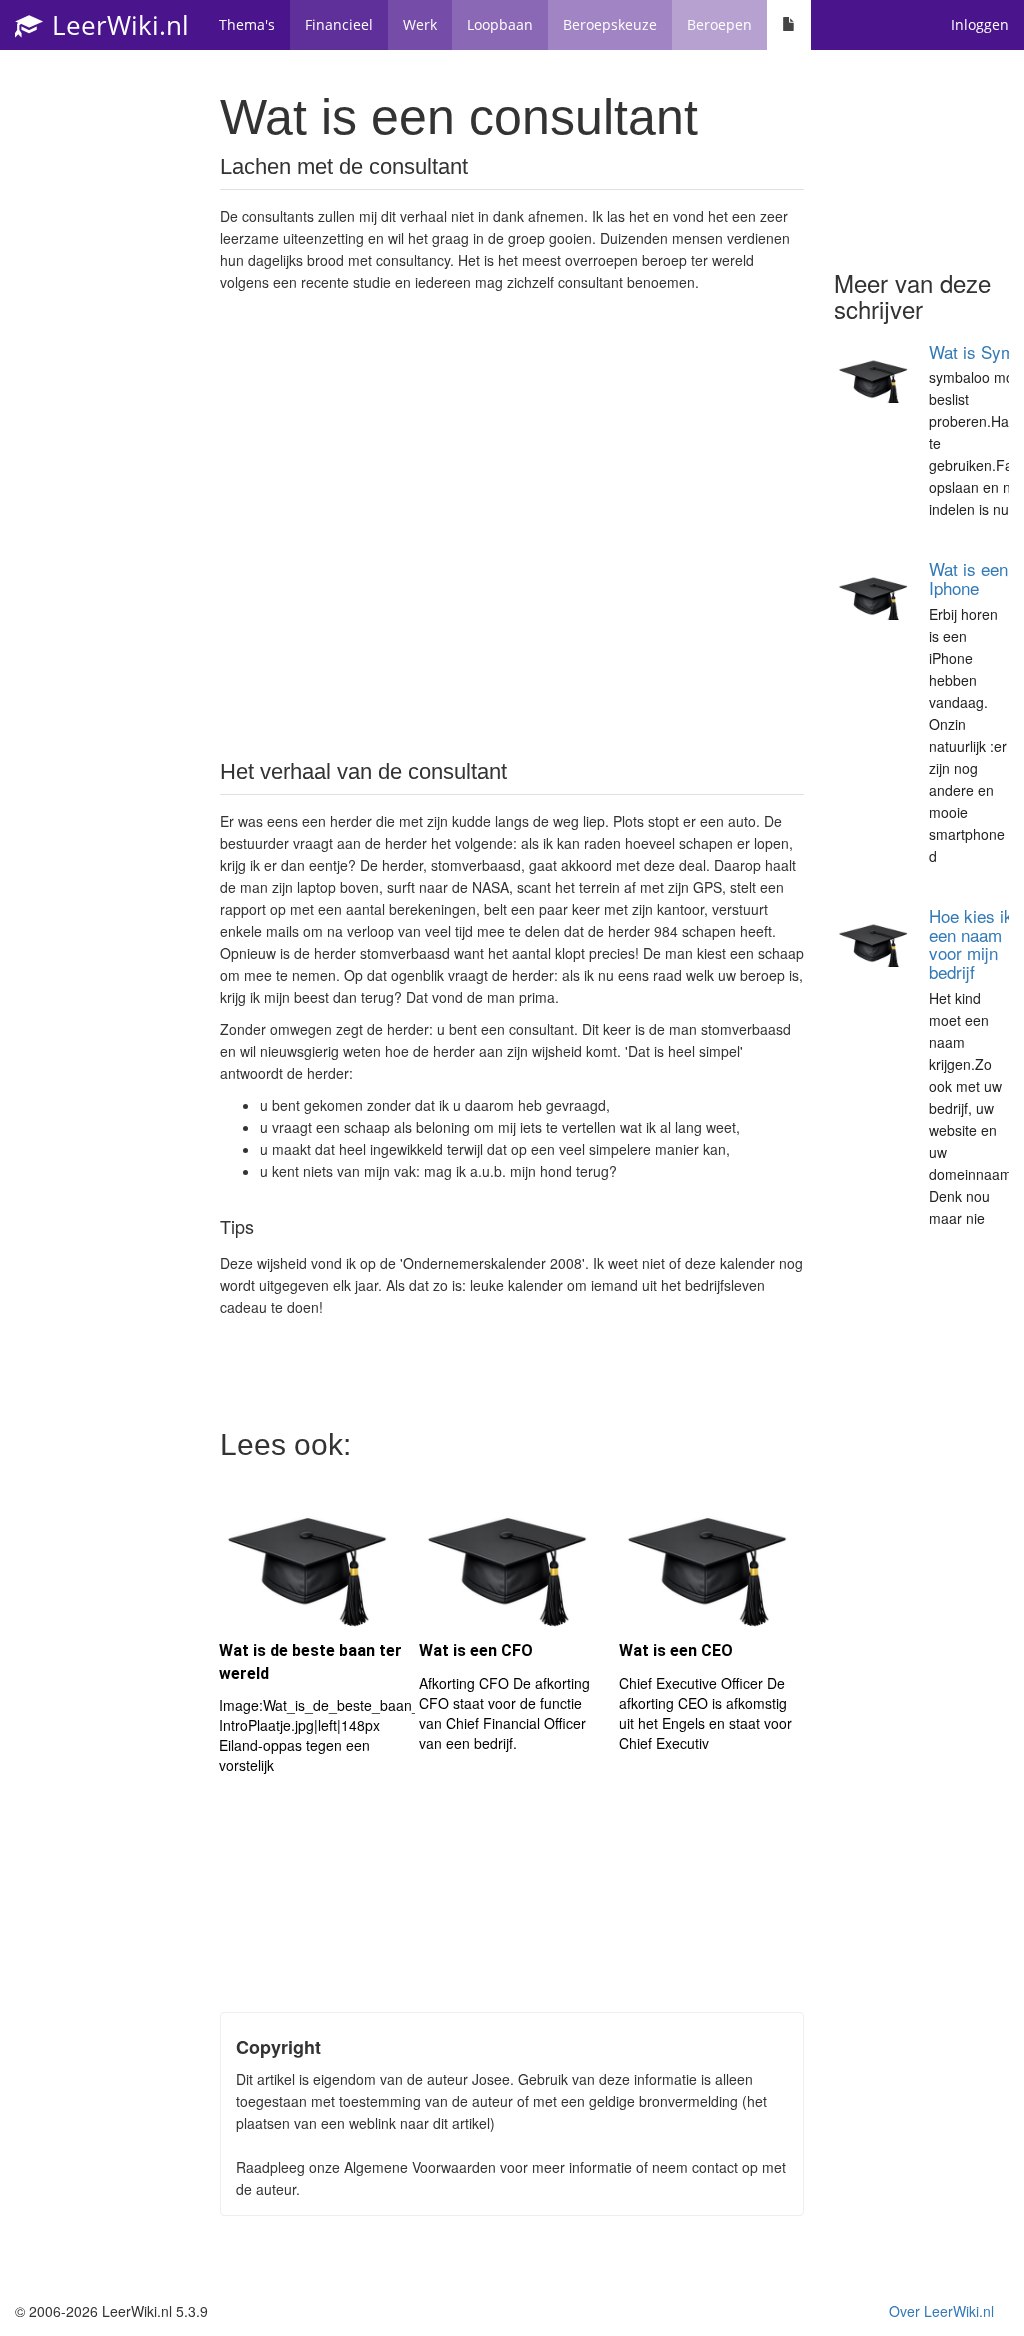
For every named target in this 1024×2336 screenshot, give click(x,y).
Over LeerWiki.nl (941, 2311)
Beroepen (719, 24)
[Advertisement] (512, 540)
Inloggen (980, 24)
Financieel (339, 24)
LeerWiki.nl (117, 25)
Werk (420, 24)
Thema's (247, 24)
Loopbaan (500, 24)
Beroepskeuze (610, 24)
